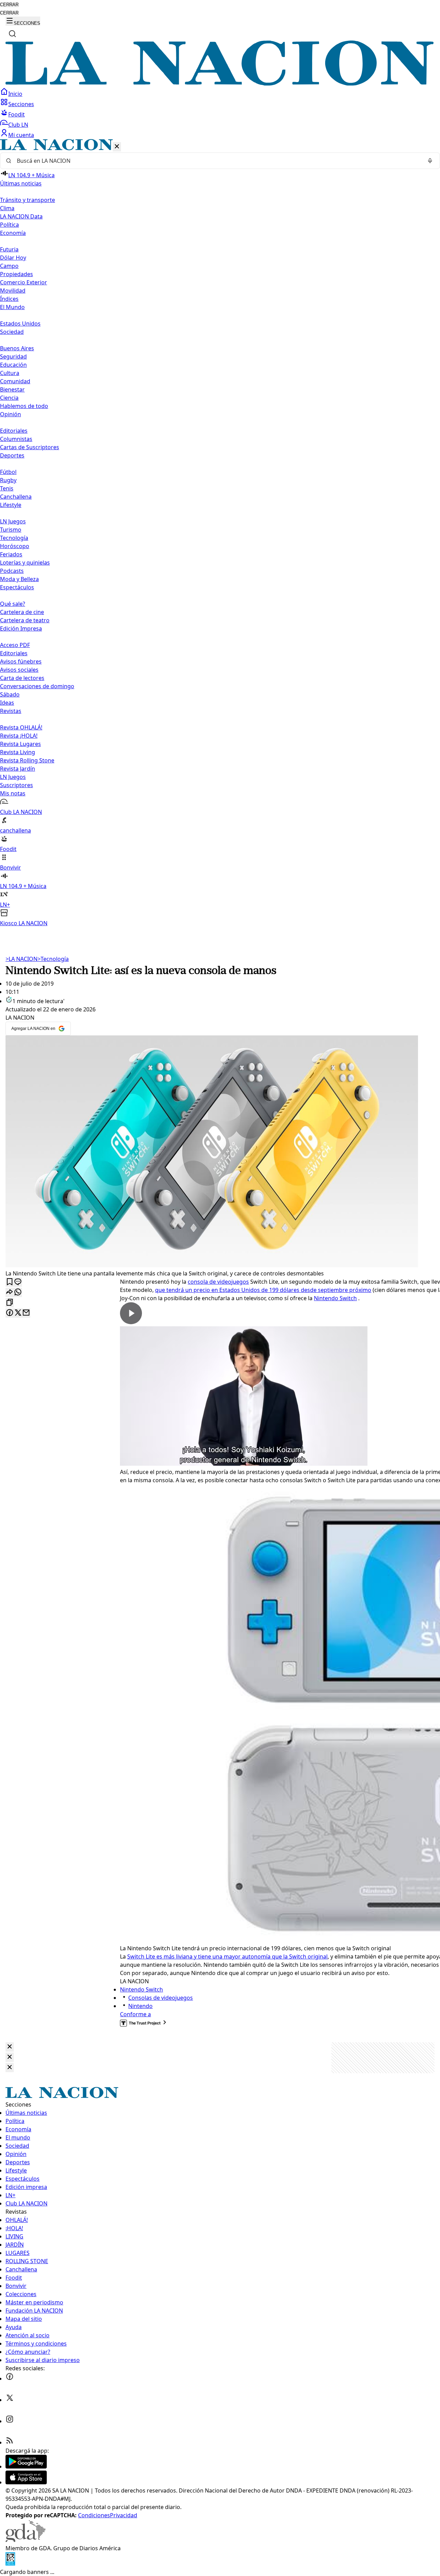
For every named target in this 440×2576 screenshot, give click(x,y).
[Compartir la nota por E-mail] (26, 1313)
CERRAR (9, 5)
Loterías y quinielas (25, 563)
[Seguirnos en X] (10, 2400)
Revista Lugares (20, 744)
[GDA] (25, 2540)
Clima (7, 208)
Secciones (21, 104)
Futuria (9, 249)
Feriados (11, 554)
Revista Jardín (18, 769)
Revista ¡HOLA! (19, 736)
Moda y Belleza (19, 579)
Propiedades (16, 274)
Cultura (10, 373)
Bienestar (12, 389)
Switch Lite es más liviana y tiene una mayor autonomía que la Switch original (227, 1956)
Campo (9, 266)
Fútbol (8, 472)
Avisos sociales (19, 670)
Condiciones (94, 2515)
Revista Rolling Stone (27, 760)
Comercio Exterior (24, 282)
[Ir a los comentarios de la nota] (18, 1282)
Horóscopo (15, 546)
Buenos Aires (17, 348)
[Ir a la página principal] (220, 83)
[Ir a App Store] (26, 2482)
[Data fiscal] (10, 2564)
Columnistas (16, 439)
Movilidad (13, 291)
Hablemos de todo (24, 406)
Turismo (11, 530)
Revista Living (18, 752)
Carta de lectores (22, 678)
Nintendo (140, 2006)
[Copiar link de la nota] (10, 1303)
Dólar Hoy (13, 258)
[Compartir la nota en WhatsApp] (18, 1292)
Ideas (7, 703)
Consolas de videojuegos (161, 1998)
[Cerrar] (117, 147)
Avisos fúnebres (21, 661)
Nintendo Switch (335, 1298)
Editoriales (14, 431)
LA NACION (21, 959)
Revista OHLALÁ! (21, 727)
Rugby (8, 480)
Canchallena (16, 497)
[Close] (10, 2047)
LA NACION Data (21, 216)
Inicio (15, 94)
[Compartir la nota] (10, 1292)
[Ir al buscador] (12, 34)
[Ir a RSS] (10, 2442)
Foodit (16, 114)
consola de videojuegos (218, 1282)
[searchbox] (217, 161)
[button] (220, 533)
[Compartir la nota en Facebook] (10, 1313)
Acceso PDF (15, 645)
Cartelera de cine (22, 612)
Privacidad (124, 2515)
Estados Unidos (20, 324)
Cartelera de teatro (25, 620)
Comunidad (15, 381)
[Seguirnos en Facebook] (10, 2379)
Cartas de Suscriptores (30, 447)
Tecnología (14, 538)
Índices (9, 299)
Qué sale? (13, 604)
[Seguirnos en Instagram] (10, 2421)
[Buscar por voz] (430, 161)
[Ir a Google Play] (26, 2466)
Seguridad (13, 356)
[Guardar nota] (10, 1282)
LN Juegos (13, 521)
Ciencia (9, 398)
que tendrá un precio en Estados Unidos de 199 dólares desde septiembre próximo (263, 1290)
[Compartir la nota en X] (18, 1313)
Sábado (10, 694)
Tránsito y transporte (27, 200)
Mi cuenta (21, 135)
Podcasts (12, 571)
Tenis (7, 488)
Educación (13, 365)
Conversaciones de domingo (37, 686)
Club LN (18, 125)
